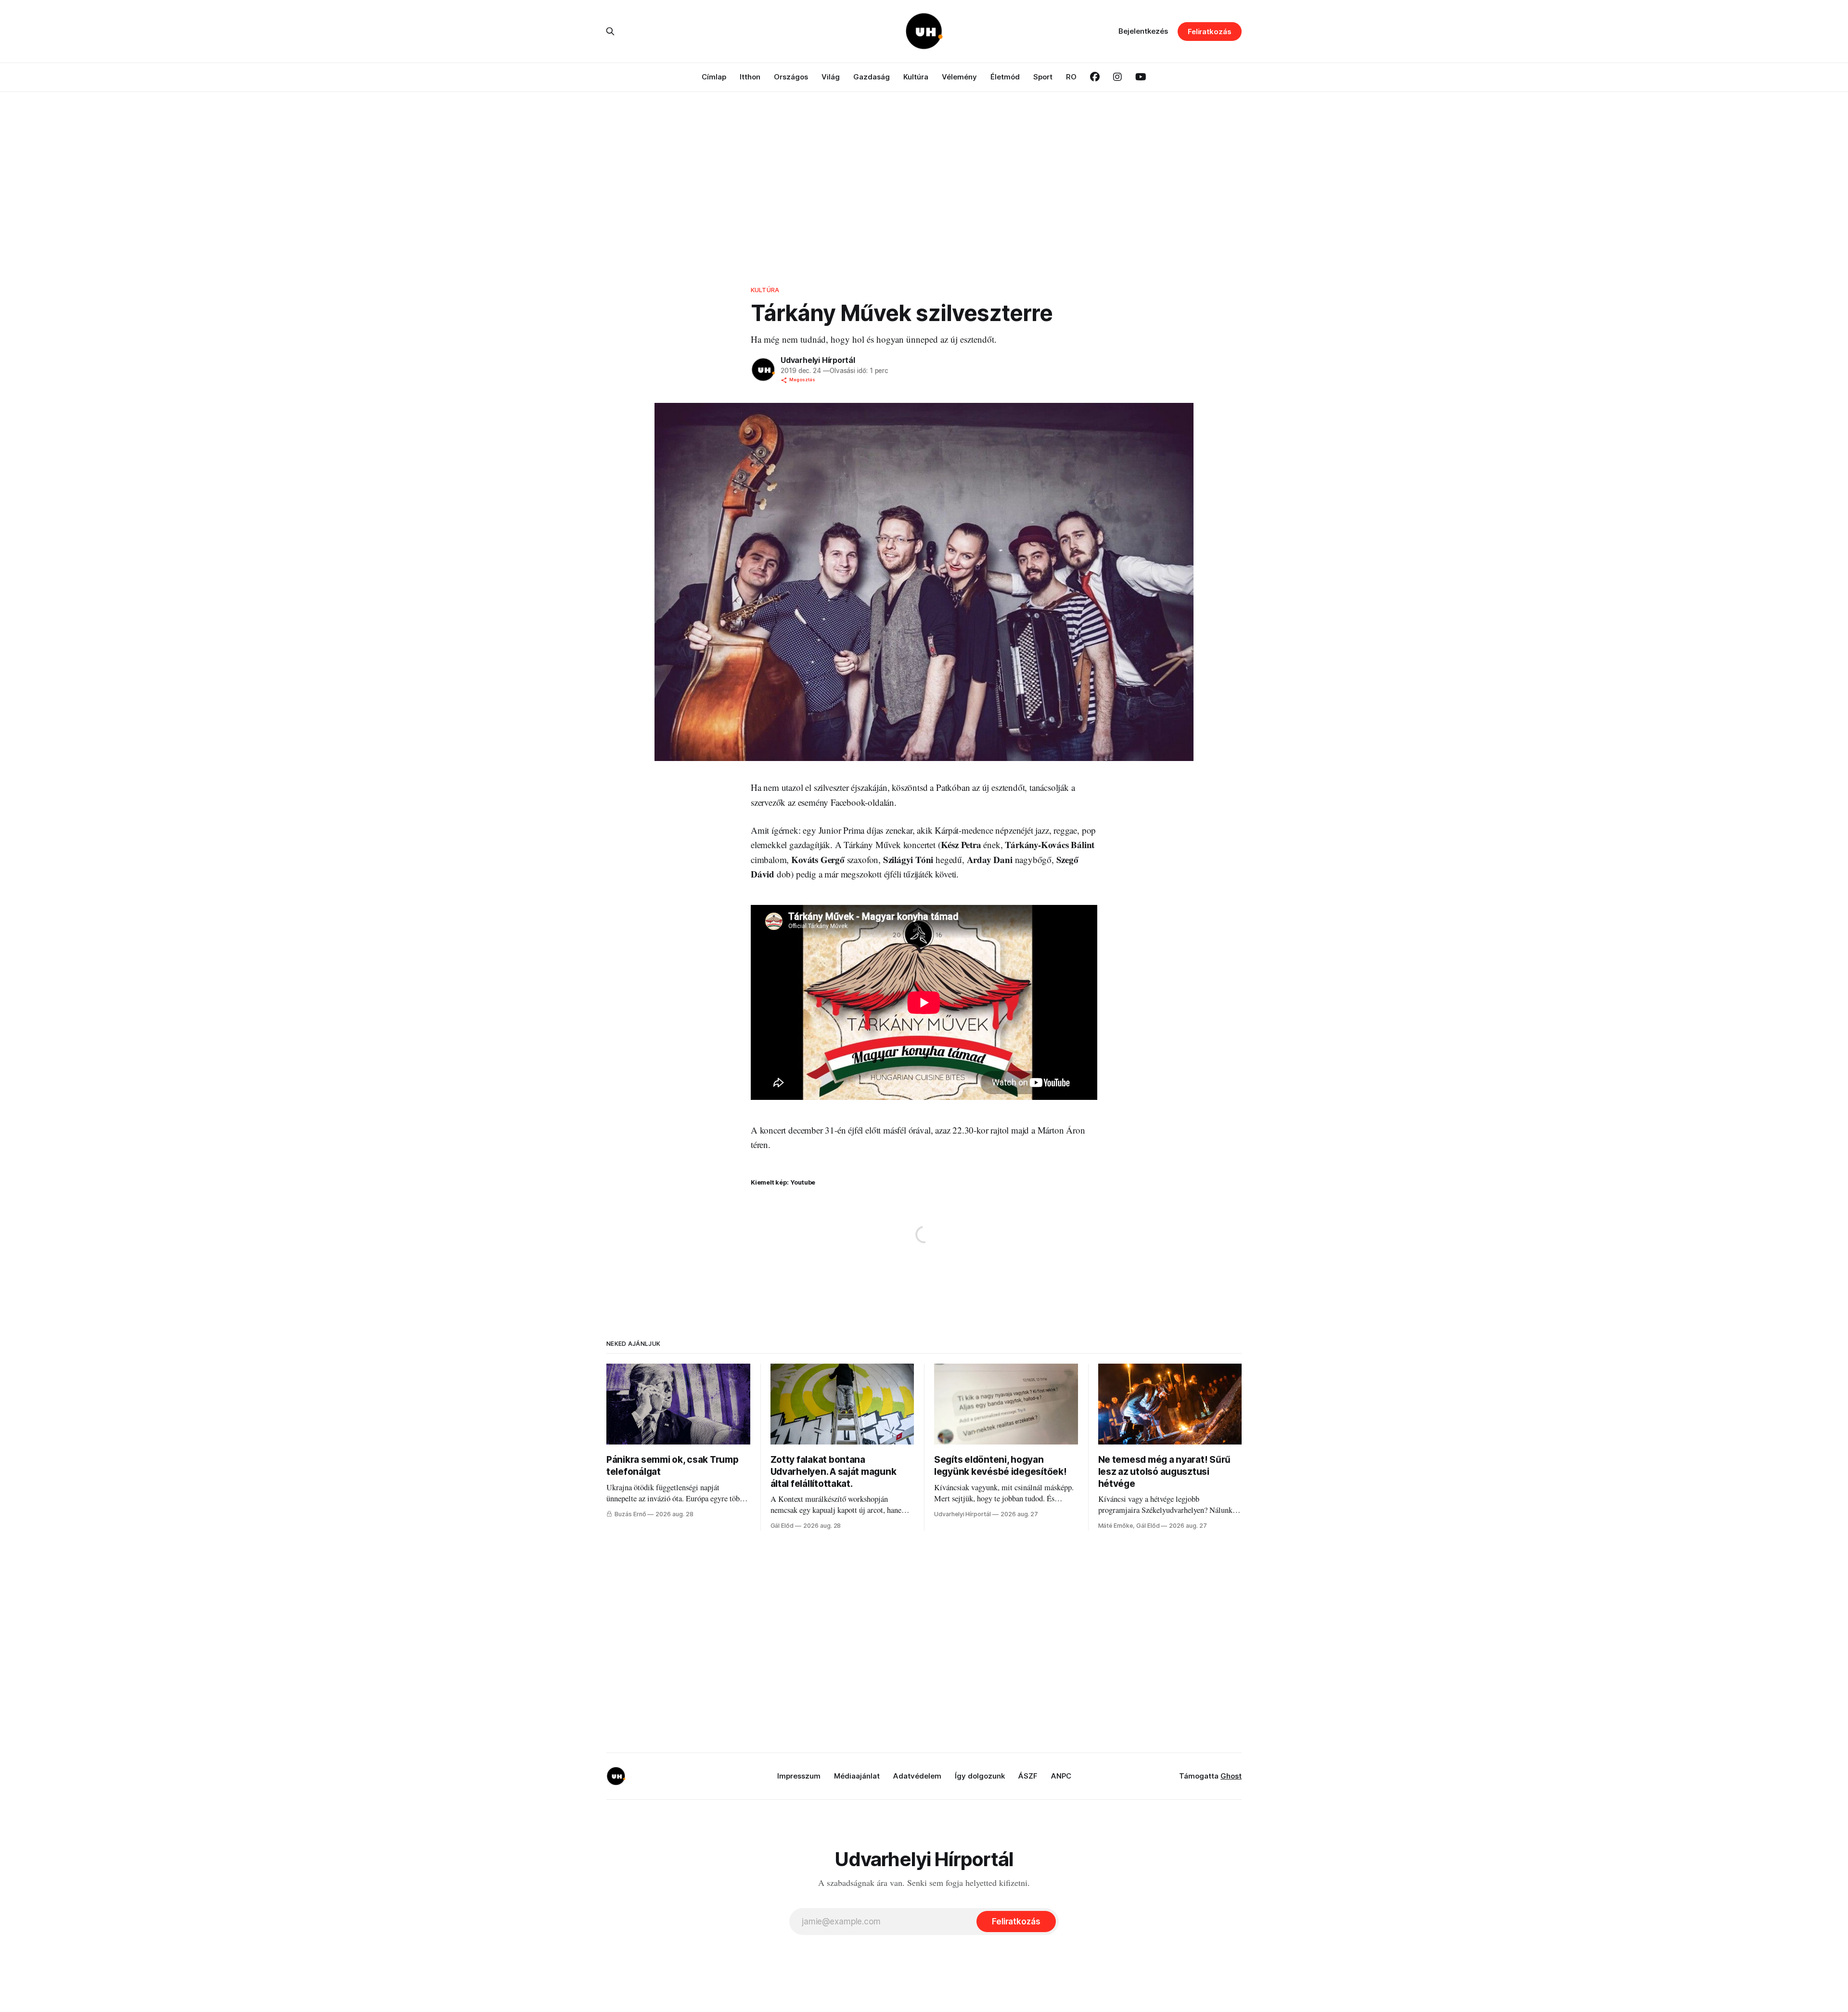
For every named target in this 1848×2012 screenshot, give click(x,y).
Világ (831, 77)
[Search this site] (610, 31)
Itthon (750, 77)
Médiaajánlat (857, 1776)
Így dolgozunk (980, 1776)
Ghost (1231, 1776)
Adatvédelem (917, 1776)
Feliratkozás (1210, 32)
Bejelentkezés (1143, 31)
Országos (791, 77)
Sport (1043, 77)
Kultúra (916, 77)
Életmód (1005, 77)
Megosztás (802, 380)
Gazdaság (872, 77)
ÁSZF (1028, 1776)
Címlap (714, 77)
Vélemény (959, 77)
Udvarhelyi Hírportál (818, 360)
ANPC (1061, 1776)
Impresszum (799, 1776)
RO (1071, 77)
